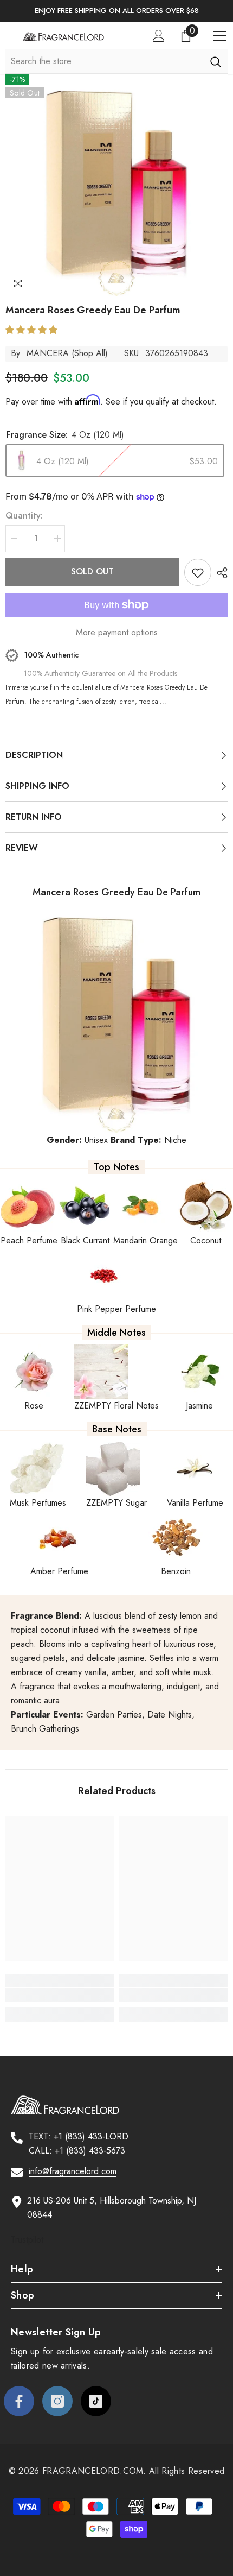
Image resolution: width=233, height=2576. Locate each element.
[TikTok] (96, 2401)
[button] (33, 330)
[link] (60, 1995)
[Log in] (159, 36)
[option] (116, 11)
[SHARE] (219, 573)
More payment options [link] (117, 632)
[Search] (215, 61)
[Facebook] (19, 2401)
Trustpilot (27, 2240)
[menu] (219, 36)
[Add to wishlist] (198, 572)
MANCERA (48, 353)
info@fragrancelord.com (73, 2171)
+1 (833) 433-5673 (90, 2151)
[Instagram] (57, 2401)
